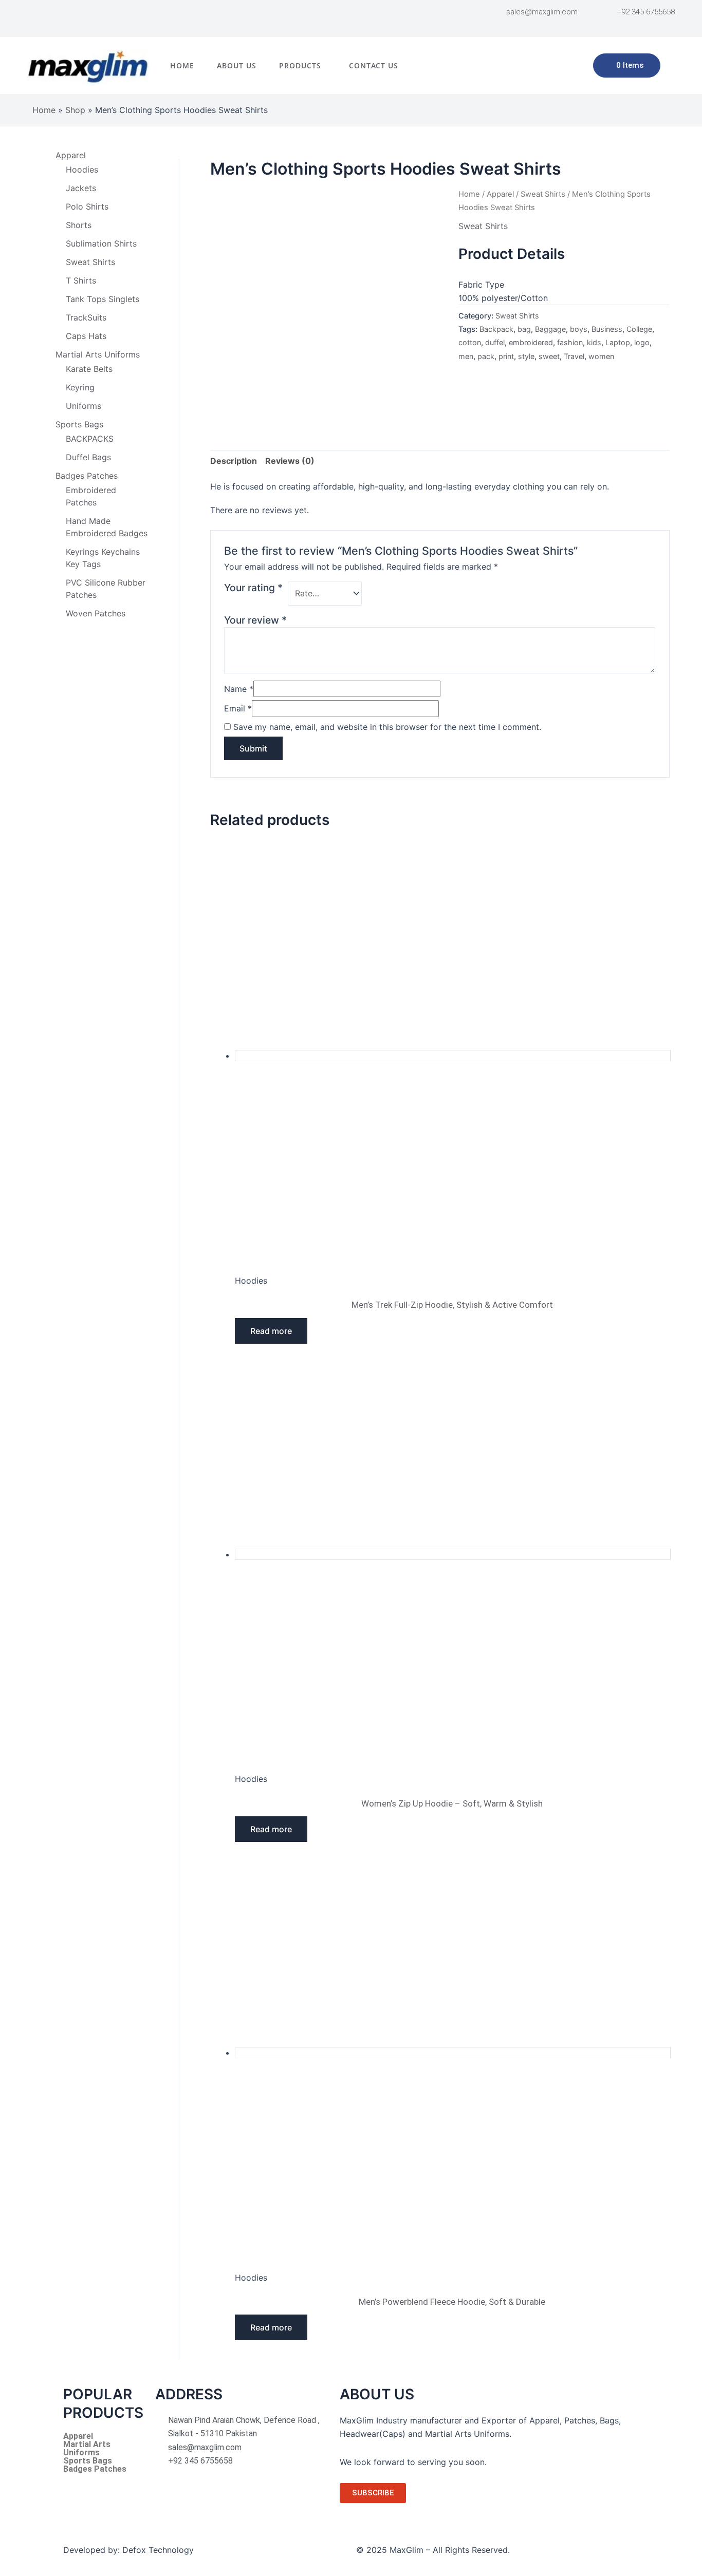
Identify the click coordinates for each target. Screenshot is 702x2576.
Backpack (496, 329)
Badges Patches (95, 2469)
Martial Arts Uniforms (87, 2449)
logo (642, 342)
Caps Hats (86, 336)
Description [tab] (234, 461)
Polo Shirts (87, 206)
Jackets (81, 188)
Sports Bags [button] (79, 424)
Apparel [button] (71, 155)
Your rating (253, 588)
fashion (570, 342)
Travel (574, 356)
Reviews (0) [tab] (290, 461)
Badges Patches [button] (87, 476)
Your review (255, 620)
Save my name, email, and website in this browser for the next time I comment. (387, 727)
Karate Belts (89, 369)
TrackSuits (86, 317)
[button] (303, 66)
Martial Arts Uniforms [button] (98, 354)
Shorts (79, 225)
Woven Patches (96, 613)
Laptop (618, 342)
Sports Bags (88, 2461)
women (601, 356)
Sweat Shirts (90, 262)
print (506, 356)
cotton (470, 342)
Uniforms (84, 406)
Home (182, 65)
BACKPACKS (90, 439)
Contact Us (374, 65)
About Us (237, 65)
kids (594, 342)
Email (238, 708)
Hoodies (82, 170)
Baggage (550, 329)
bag (524, 329)
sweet (549, 356)
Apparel (500, 194)
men (466, 356)
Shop (75, 110)
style (526, 356)
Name (239, 689)
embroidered (531, 342)
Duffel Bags (88, 457)
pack (486, 356)
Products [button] (300, 65)
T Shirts (81, 280)
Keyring (80, 387)
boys (579, 329)
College (639, 329)
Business (607, 329)
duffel (495, 342)
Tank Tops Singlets (103, 299)
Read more (271, 1331)
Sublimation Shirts (101, 243)
